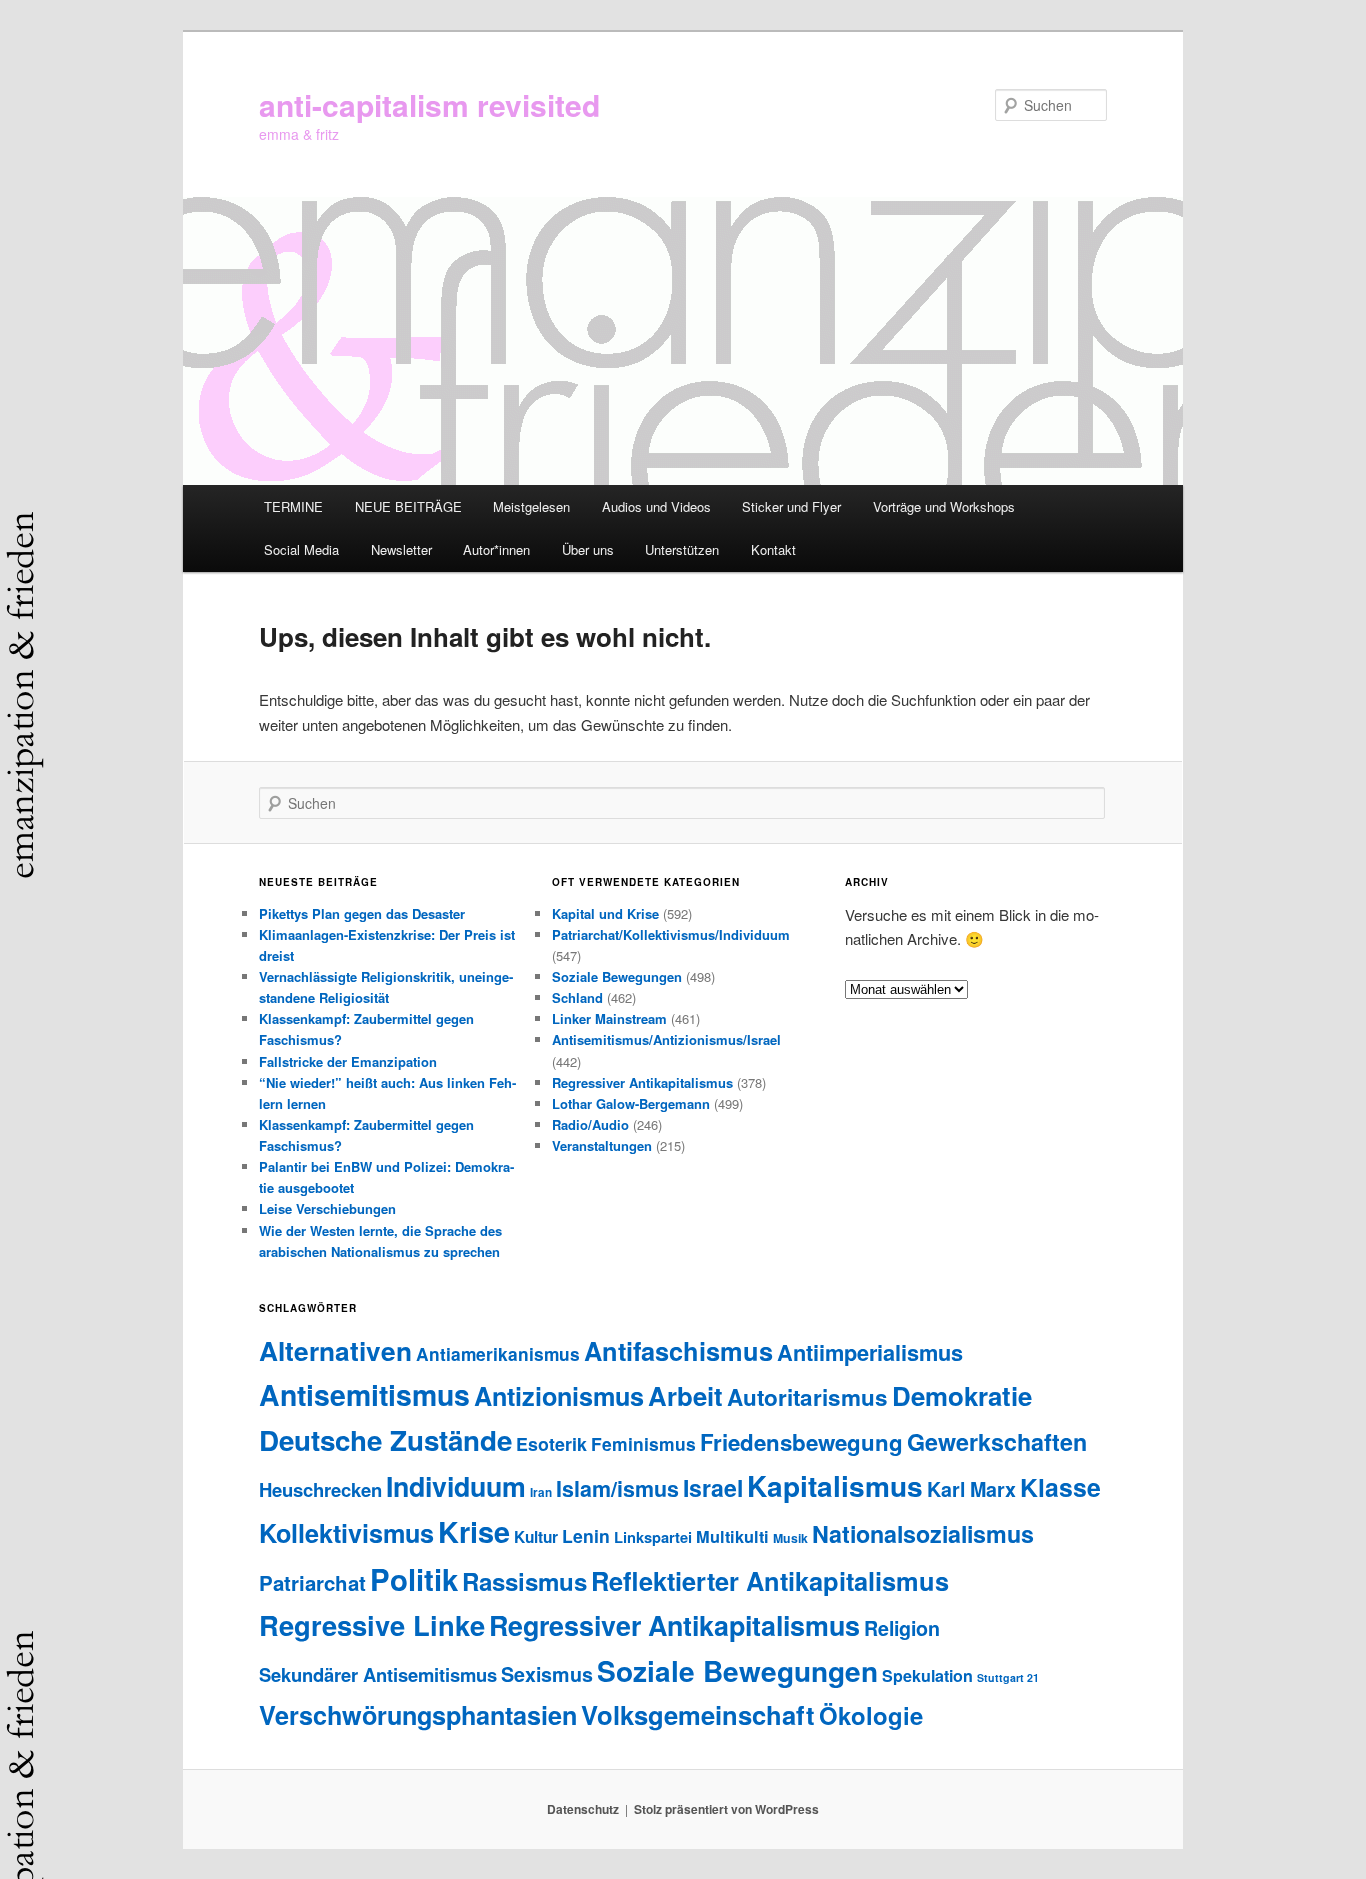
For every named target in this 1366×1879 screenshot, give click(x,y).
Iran (541, 1492)
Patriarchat (312, 1582)
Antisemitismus (364, 1394)
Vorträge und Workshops (944, 506)
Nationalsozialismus (923, 1533)
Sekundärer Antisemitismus (378, 1674)
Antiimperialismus (870, 1352)
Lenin (586, 1535)
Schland (577, 997)
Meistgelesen (531, 506)
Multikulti (732, 1536)
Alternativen (335, 1350)
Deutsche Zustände (385, 1440)
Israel (713, 1487)
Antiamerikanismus (498, 1353)
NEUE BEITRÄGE (408, 506)
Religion (902, 1628)
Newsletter (401, 549)
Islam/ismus (617, 1488)
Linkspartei (653, 1537)
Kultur (536, 1537)
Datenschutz (583, 1809)
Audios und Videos (656, 506)
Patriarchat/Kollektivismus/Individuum (671, 934)
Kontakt (773, 549)
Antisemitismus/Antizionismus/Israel (666, 1039)
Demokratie (962, 1395)
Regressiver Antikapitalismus (642, 1082)
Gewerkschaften (997, 1441)
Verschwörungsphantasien (418, 1715)
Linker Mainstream (609, 1018)
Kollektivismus (346, 1533)
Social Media (301, 549)
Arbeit (685, 1395)
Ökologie (871, 1715)
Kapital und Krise (605, 913)
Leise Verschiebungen (327, 1208)
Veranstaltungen (602, 1145)
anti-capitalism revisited (429, 104)
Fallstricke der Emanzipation (348, 1061)
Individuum (456, 1486)
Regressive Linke (372, 1624)
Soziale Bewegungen (617, 976)
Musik (790, 1538)
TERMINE (293, 506)
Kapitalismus (835, 1485)
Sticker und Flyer (791, 506)
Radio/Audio (590, 1124)
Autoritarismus (807, 1397)
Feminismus (643, 1443)
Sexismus (547, 1674)
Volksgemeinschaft (698, 1714)
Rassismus (524, 1581)
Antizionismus (559, 1396)
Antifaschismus (678, 1350)
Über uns (588, 549)
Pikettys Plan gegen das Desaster (362, 913)
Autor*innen (496, 549)
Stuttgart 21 (1008, 1677)
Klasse (1060, 1487)
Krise (474, 1531)
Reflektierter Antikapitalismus (770, 1580)
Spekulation (927, 1675)
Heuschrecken (320, 1489)
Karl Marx (971, 1489)
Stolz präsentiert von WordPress (726, 1809)
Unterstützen (682, 549)
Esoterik (551, 1443)
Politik (414, 1579)
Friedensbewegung (801, 1442)
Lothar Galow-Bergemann (631, 1103)
